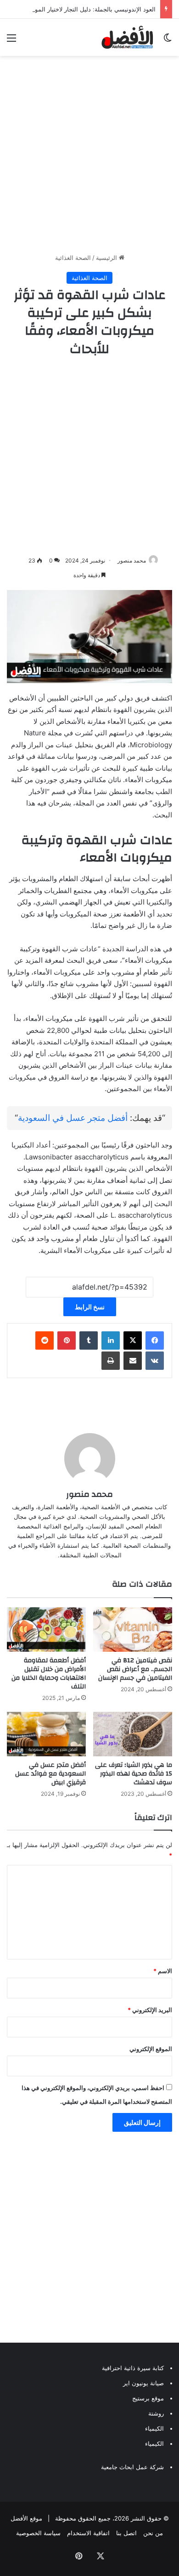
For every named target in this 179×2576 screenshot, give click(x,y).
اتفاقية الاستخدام (88, 2533)
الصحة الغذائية (73, 258)
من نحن (153, 2533)
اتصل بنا (126, 2533)
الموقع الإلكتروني (151, 2049)
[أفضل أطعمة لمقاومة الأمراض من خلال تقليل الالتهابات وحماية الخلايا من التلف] (46, 1630)
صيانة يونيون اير (143, 2383)
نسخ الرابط (90, 1307)
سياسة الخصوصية (38, 2533)
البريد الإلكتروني (150, 2010)
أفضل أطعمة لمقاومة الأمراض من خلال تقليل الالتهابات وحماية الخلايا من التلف (49, 1674)
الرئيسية (107, 258)
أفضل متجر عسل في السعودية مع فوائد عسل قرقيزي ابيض (50, 1774)
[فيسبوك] (155, 1340)
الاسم (163, 1971)
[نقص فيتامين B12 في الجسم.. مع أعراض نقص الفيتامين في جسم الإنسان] (133, 1630)
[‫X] (133, 1340)
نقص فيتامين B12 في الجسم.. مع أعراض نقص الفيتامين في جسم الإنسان (135, 1669)
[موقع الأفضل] (127, 37)
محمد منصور (132, 560)
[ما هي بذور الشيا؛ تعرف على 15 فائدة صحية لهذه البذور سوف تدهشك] (133, 1734)
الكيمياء (154, 2428)
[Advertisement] (89, 154)
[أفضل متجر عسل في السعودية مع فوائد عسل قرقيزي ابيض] (46, 1734)
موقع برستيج (148, 2398)
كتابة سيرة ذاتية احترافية (133, 2368)
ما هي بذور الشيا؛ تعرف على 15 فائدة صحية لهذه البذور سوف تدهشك (134, 1774)
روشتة (156, 2413)
